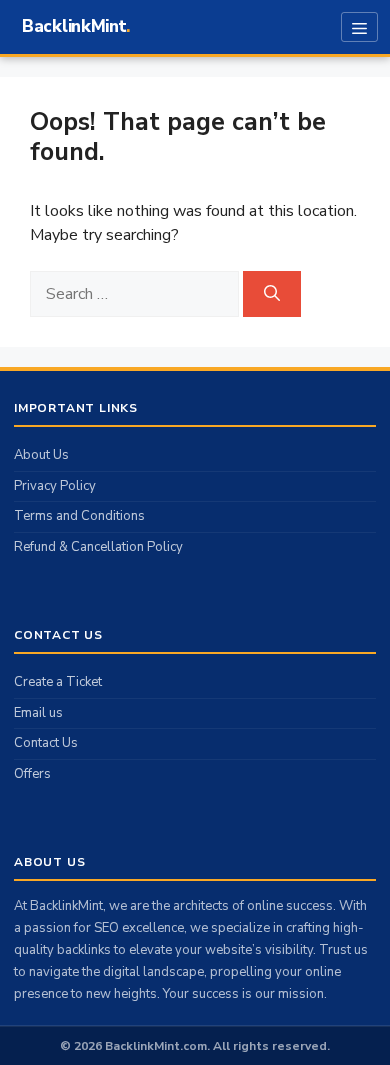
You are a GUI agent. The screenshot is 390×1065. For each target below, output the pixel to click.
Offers (32, 774)
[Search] (272, 294)
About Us (41, 455)
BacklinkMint (74, 26)
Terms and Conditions (79, 516)
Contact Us (46, 743)
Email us (38, 713)
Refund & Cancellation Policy (98, 547)
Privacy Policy (55, 486)
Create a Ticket (58, 682)
